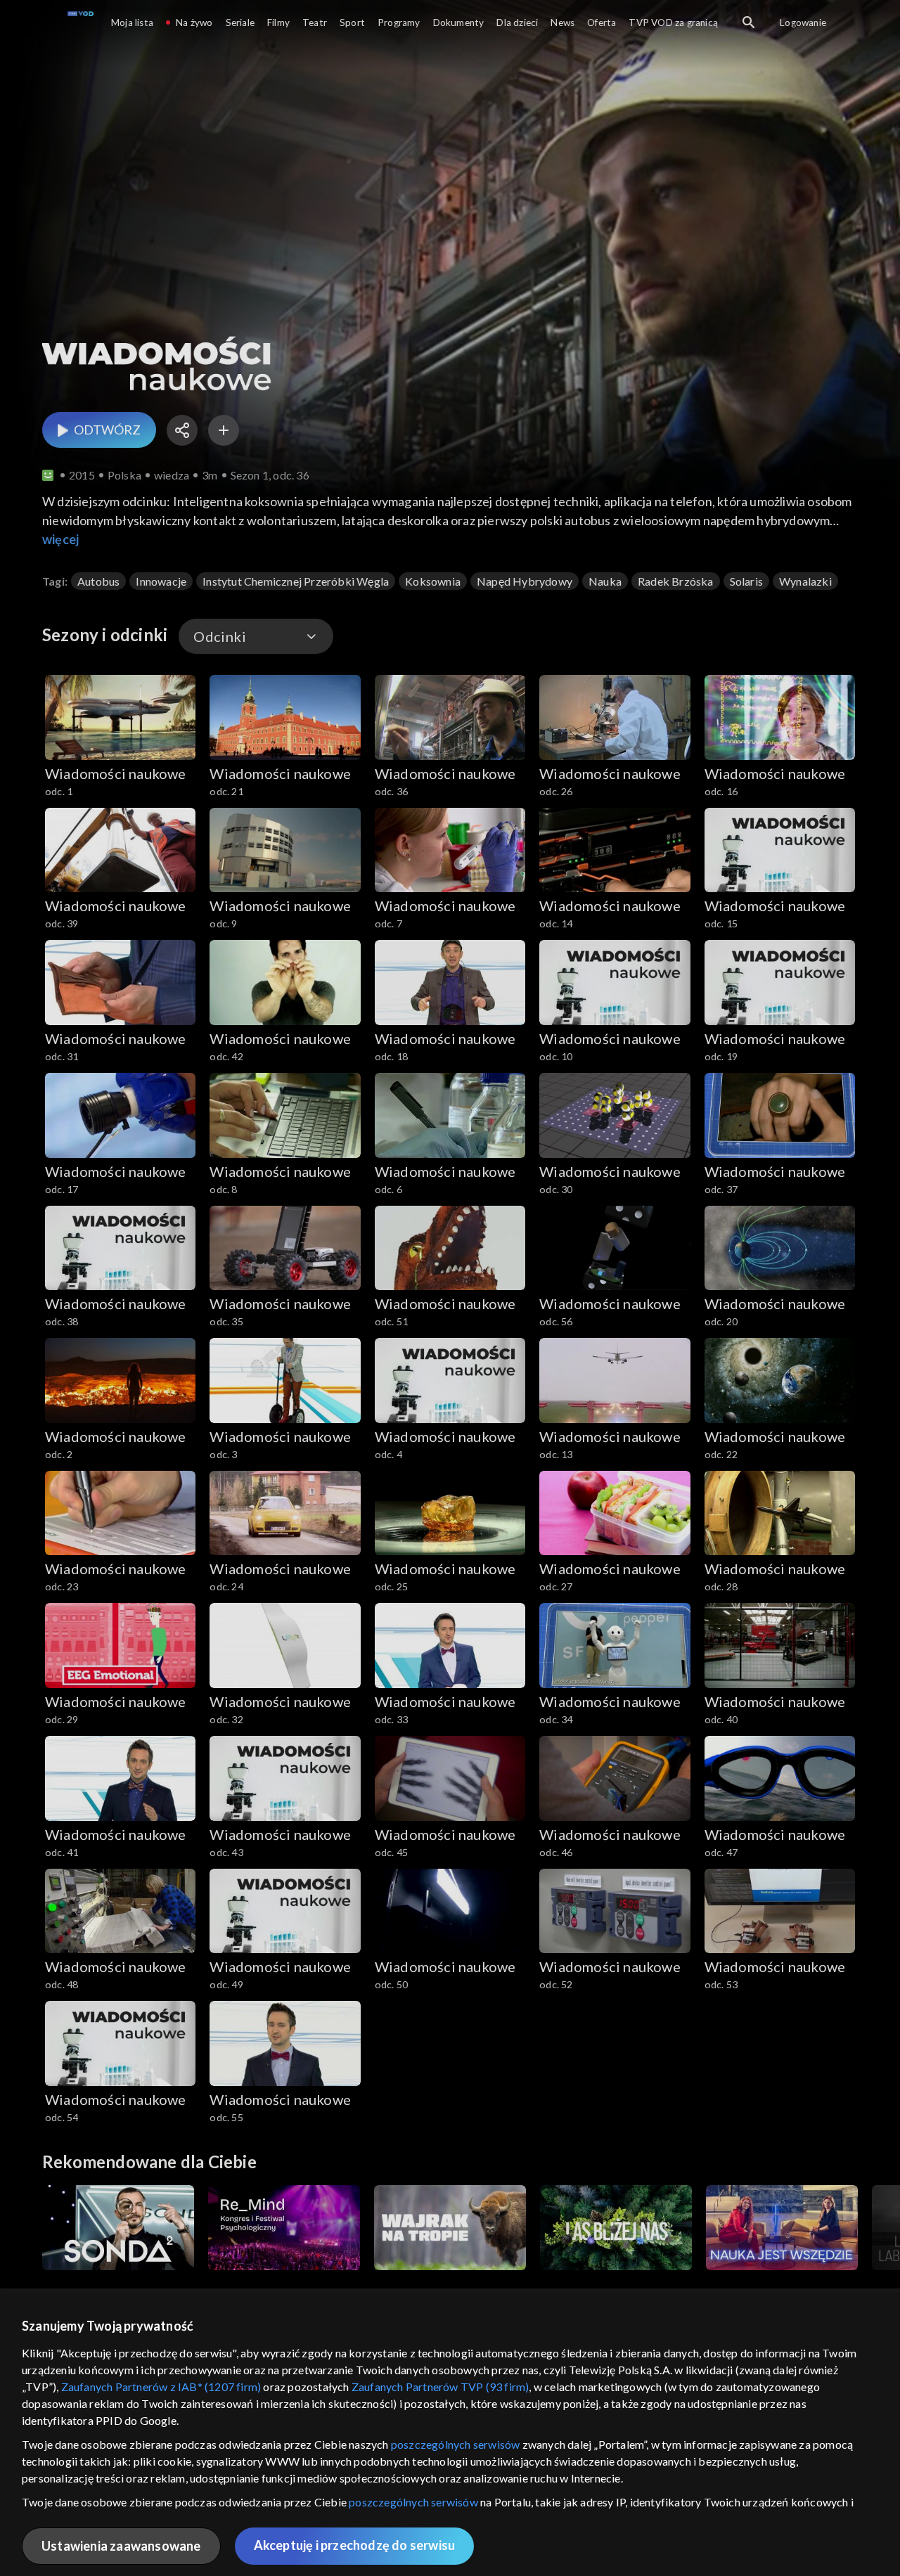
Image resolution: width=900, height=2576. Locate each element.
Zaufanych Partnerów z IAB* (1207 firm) (161, 2387)
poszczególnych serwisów (456, 2444)
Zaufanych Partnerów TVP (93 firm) (441, 2387)
